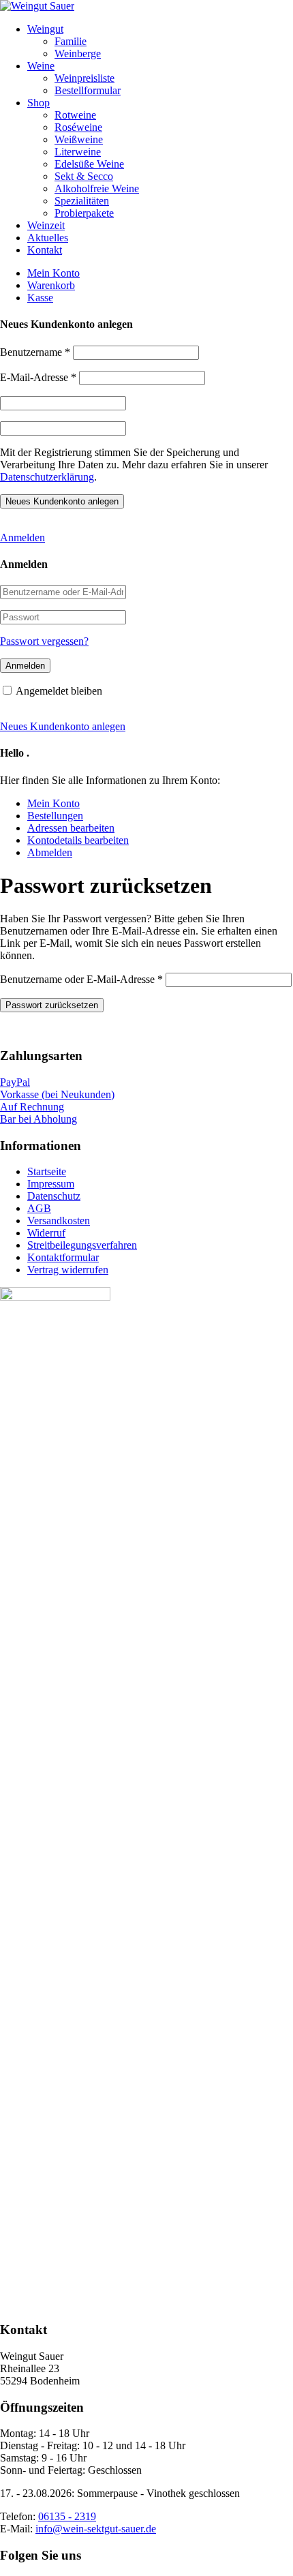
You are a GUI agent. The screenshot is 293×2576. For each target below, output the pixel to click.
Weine (41, 66)
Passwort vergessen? (44, 641)
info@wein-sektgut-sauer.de (96, 2529)
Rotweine (75, 115)
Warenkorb (51, 285)
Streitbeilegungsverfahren (82, 1245)
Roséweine (78, 127)
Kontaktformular (63, 1257)
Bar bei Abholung (38, 1119)
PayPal (15, 1082)
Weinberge (78, 54)
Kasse (40, 298)
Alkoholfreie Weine (97, 188)
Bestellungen (55, 816)
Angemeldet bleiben (59, 691)
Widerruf (46, 1233)
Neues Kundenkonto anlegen (63, 726)
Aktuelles (48, 238)
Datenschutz (54, 1196)
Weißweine (79, 139)
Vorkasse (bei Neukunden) (57, 1094)
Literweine (78, 152)
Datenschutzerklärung (47, 477)
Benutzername (35, 352)
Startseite (47, 1171)
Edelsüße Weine (89, 164)
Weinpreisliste (84, 78)
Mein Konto (53, 273)
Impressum (51, 1184)
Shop (38, 103)
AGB (39, 1208)
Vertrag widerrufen (68, 1270)
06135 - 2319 (67, 2516)
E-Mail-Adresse (38, 377)
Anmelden (22, 537)
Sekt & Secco (84, 176)
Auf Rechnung (32, 1107)
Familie (71, 41)
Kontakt (45, 250)
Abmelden (50, 852)
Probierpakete (84, 213)
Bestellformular (88, 90)
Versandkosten (59, 1221)
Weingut (45, 29)
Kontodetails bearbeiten (78, 840)
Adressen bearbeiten (71, 828)
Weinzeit (46, 225)
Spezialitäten (82, 201)
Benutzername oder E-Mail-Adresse (81, 979)
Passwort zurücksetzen (52, 1005)
